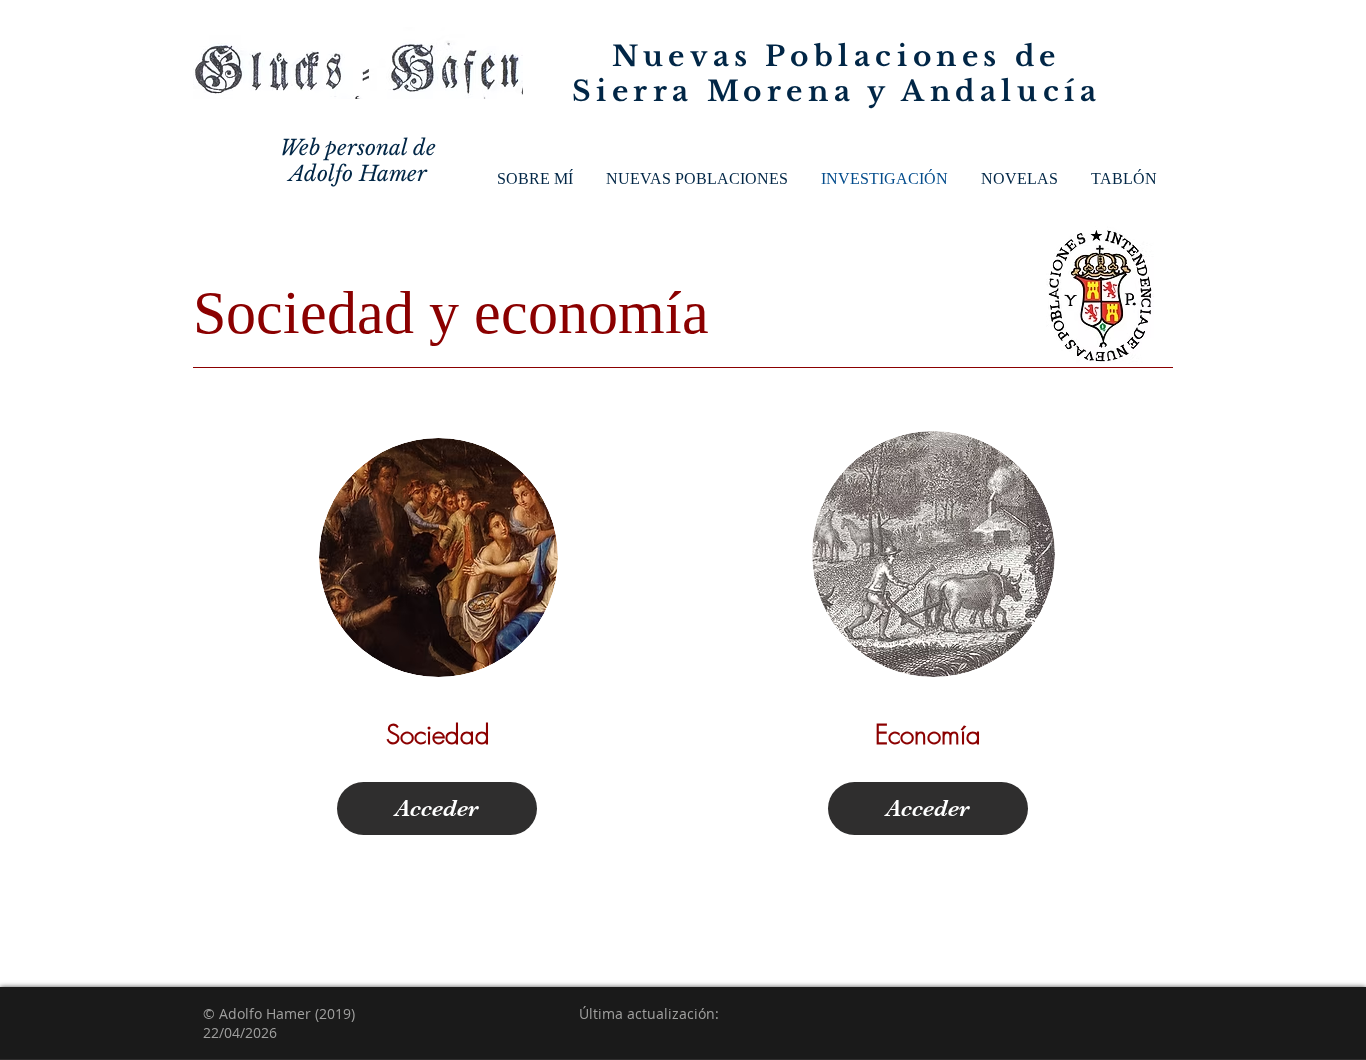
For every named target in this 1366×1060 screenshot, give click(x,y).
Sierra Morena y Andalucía (837, 91)
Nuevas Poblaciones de (836, 56)
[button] (696, 179)
